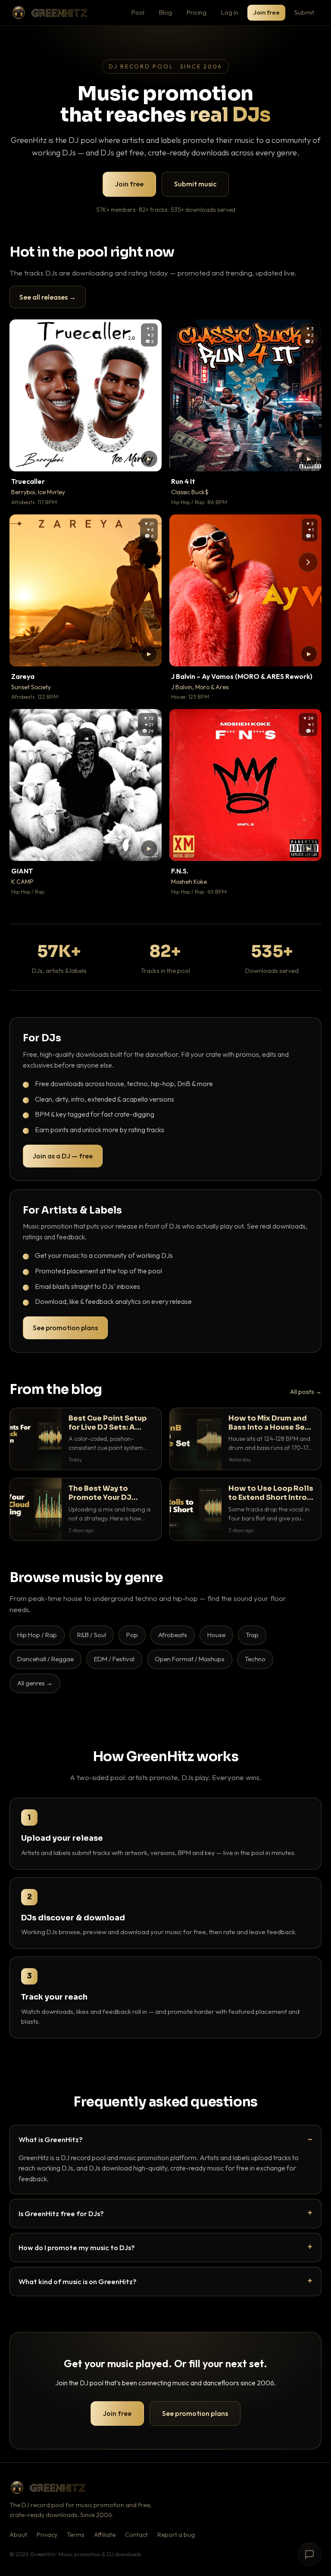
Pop (132, 1635)
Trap (252, 1635)
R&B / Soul (92, 1635)
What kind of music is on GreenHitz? (78, 2281)
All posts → (306, 1392)
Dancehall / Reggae (45, 1659)
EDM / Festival (114, 1659)
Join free (266, 12)
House (216, 1635)
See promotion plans (65, 1328)
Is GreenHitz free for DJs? (61, 2213)
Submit (304, 12)
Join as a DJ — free (63, 1156)
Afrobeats (173, 1635)
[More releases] (308, 562)
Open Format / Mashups (190, 1659)
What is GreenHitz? (51, 2139)
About (18, 2535)
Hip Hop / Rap (37, 1635)
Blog (165, 12)
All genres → (35, 1683)
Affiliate (105, 2535)
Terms (76, 2535)
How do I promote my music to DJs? (77, 2247)
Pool (138, 12)
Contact (136, 2535)
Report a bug (176, 2535)
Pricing (197, 12)
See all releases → (48, 297)
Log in (230, 12)
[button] (149, 459)
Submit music (195, 184)
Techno (255, 1659)
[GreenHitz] (50, 13)
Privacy (47, 2535)
